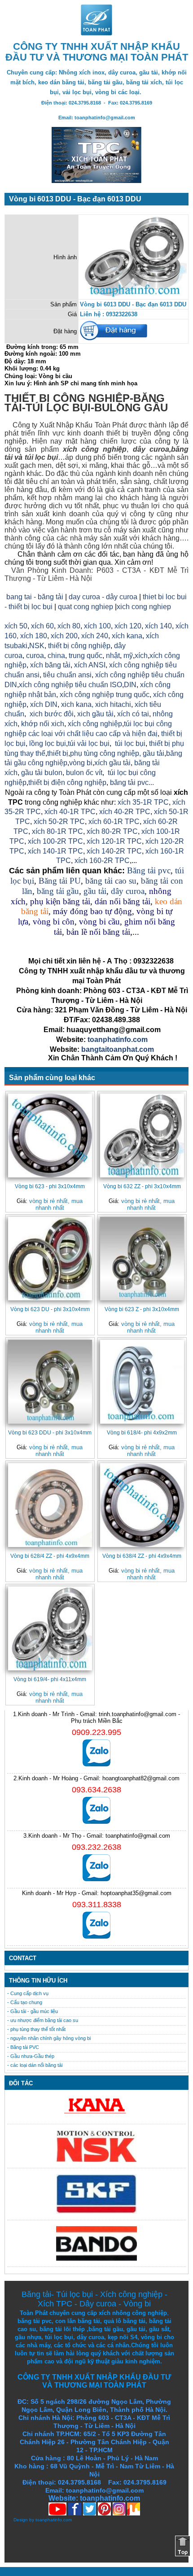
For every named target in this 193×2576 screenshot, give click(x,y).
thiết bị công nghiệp (79, 646)
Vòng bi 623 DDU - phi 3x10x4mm (50, 1432)
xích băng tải (50, 665)
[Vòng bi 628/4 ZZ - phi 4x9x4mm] (50, 1505)
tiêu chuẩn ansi (67, 675)
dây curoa (151, 449)
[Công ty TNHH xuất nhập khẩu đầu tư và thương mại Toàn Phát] (96, 33)
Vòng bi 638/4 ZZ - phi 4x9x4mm (142, 1556)
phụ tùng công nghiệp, (105, 753)
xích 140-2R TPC (113, 851)
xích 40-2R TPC (125, 812)
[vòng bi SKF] (96, 2212)
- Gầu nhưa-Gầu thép (31, 2056)
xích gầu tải (112, 763)
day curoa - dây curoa (103, 597)
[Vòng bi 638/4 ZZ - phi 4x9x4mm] (142, 1505)
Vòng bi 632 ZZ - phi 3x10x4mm (142, 1186)
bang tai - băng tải (35, 597)
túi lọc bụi (40, 457)
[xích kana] (96, 2116)
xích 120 (128, 626)
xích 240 (94, 636)
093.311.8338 (97, 1905)
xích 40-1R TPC (70, 812)
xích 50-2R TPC (59, 822)
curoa (35, 656)
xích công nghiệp (95, 724)
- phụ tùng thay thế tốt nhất (36, 2029)
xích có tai (133, 714)
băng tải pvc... (132, 782)
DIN (130, 685)
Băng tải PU (60, 881)
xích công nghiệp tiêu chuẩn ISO (70, 685)
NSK (37, 646)
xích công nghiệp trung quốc (105, 695)
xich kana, (77, 704)
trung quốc (86, 656)
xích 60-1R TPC (114, 822)
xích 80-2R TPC (112, 831)
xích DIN (44, 704)
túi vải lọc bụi (89, 743)
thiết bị (58, 753)
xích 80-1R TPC (57, 831)
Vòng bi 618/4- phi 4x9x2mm (142, 1432)
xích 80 (69, 626)
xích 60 (42, 626)
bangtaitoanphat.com (118, 1049)
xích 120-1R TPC (113, 841)
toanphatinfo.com (54, 2520)
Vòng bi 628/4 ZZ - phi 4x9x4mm (50, 1556)
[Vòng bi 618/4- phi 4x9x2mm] (142, 1382)
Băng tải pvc (149, 870)
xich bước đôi (51, 714)
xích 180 (34, 636)
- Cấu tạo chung (25, 2002)
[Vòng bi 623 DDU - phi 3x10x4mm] (50, 1382)
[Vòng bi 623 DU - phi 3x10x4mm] (50, 1259)
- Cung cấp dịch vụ (28, 1993)
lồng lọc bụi (48, 743)
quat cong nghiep (86, 607)
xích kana (127, 636)
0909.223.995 (96, 1732)
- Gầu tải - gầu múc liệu (33, 2011)
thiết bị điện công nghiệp (67, 782)
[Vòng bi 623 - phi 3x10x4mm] (50, 1135)
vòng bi (81, 763)
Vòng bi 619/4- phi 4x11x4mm (50, 1679)
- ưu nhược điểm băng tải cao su (43, 2020)
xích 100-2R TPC (55, 841)
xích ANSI (90, 665)
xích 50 (16, 626)
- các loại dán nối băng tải (35, 2065)
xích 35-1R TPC (143, 802)
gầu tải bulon (42, 773)
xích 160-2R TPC (102, 861)
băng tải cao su (111, 881)
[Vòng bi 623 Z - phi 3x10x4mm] (142, 1259)
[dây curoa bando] (96, 2259)
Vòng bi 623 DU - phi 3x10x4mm (50, 1309)
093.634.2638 (96, 1790)
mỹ (128, 656)
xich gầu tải (95, 714)
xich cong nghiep (144, 607)
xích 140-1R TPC (55, 851)
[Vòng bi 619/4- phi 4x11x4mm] (50, 1628)
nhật (113, 656)
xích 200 (64, 636)
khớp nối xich (43, 724)
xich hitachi (113, 704)
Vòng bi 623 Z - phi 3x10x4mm (142, 1309)
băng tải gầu (58, 891)
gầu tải (154, 753)
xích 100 (97, 626)
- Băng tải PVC (23, 2047)
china (56, 656)
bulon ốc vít (84, 773)
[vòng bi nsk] (96, 2160)
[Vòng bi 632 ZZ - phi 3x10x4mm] (142, 1135)
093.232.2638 (96, 1847)
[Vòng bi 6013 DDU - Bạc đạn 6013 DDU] (133, 294)
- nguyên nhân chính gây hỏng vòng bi (49, 2038)
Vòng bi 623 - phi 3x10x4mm (50, 1186)
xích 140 (158, 626)
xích (141, 656)
